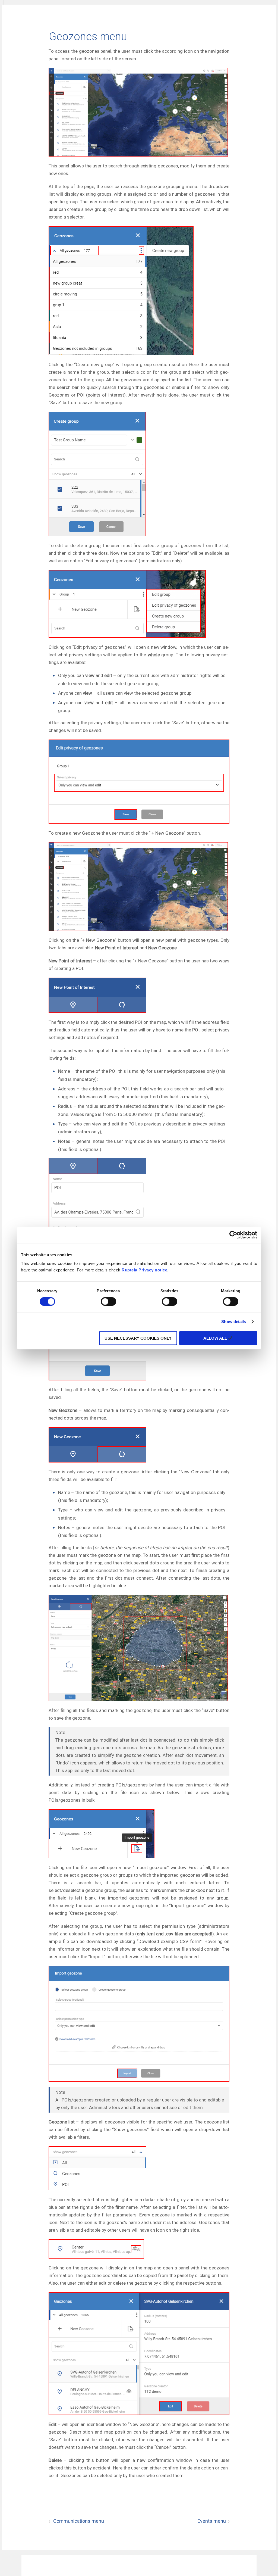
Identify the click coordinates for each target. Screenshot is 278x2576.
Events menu (213, 2521)
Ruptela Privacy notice (144, 1270)
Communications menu (76, 2521)
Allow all (216, 1338)
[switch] (108, 1302)
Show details (234, 1322)
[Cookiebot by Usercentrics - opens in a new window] (233, 1235)
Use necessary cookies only (138, 1338)
